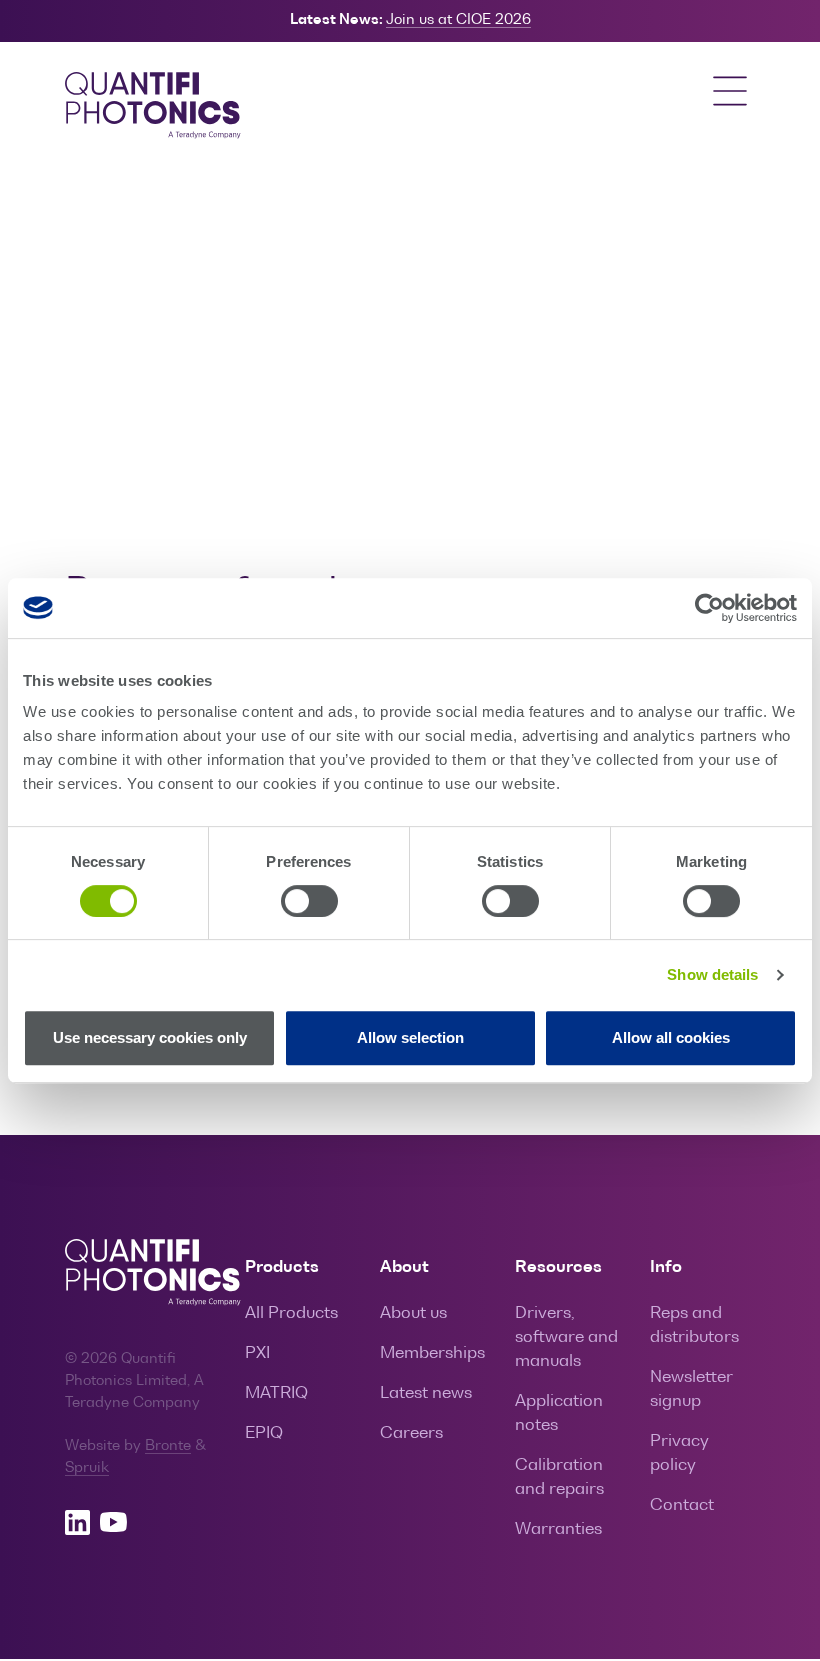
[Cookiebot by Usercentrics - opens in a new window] (709, 608)
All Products (291, 1314)
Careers (411, 1434)
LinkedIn (77, 1522)
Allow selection (410, 1037)
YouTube (113, 1522)
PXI (257, 1354)
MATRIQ (276, 1394)
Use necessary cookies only (150, 1037)
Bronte (168, 1446)
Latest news (426, 1394)
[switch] (309, 901)
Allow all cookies (671, 1037)
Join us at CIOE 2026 (458, 20)
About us (413, 1314)
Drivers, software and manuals (566, 1338)
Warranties (558, 1530)
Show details (712, 974)
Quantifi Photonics (165, 107)
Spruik (87, 1468)
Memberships (432, 1354)
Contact (682, 1506)
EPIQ (264, 1434)
